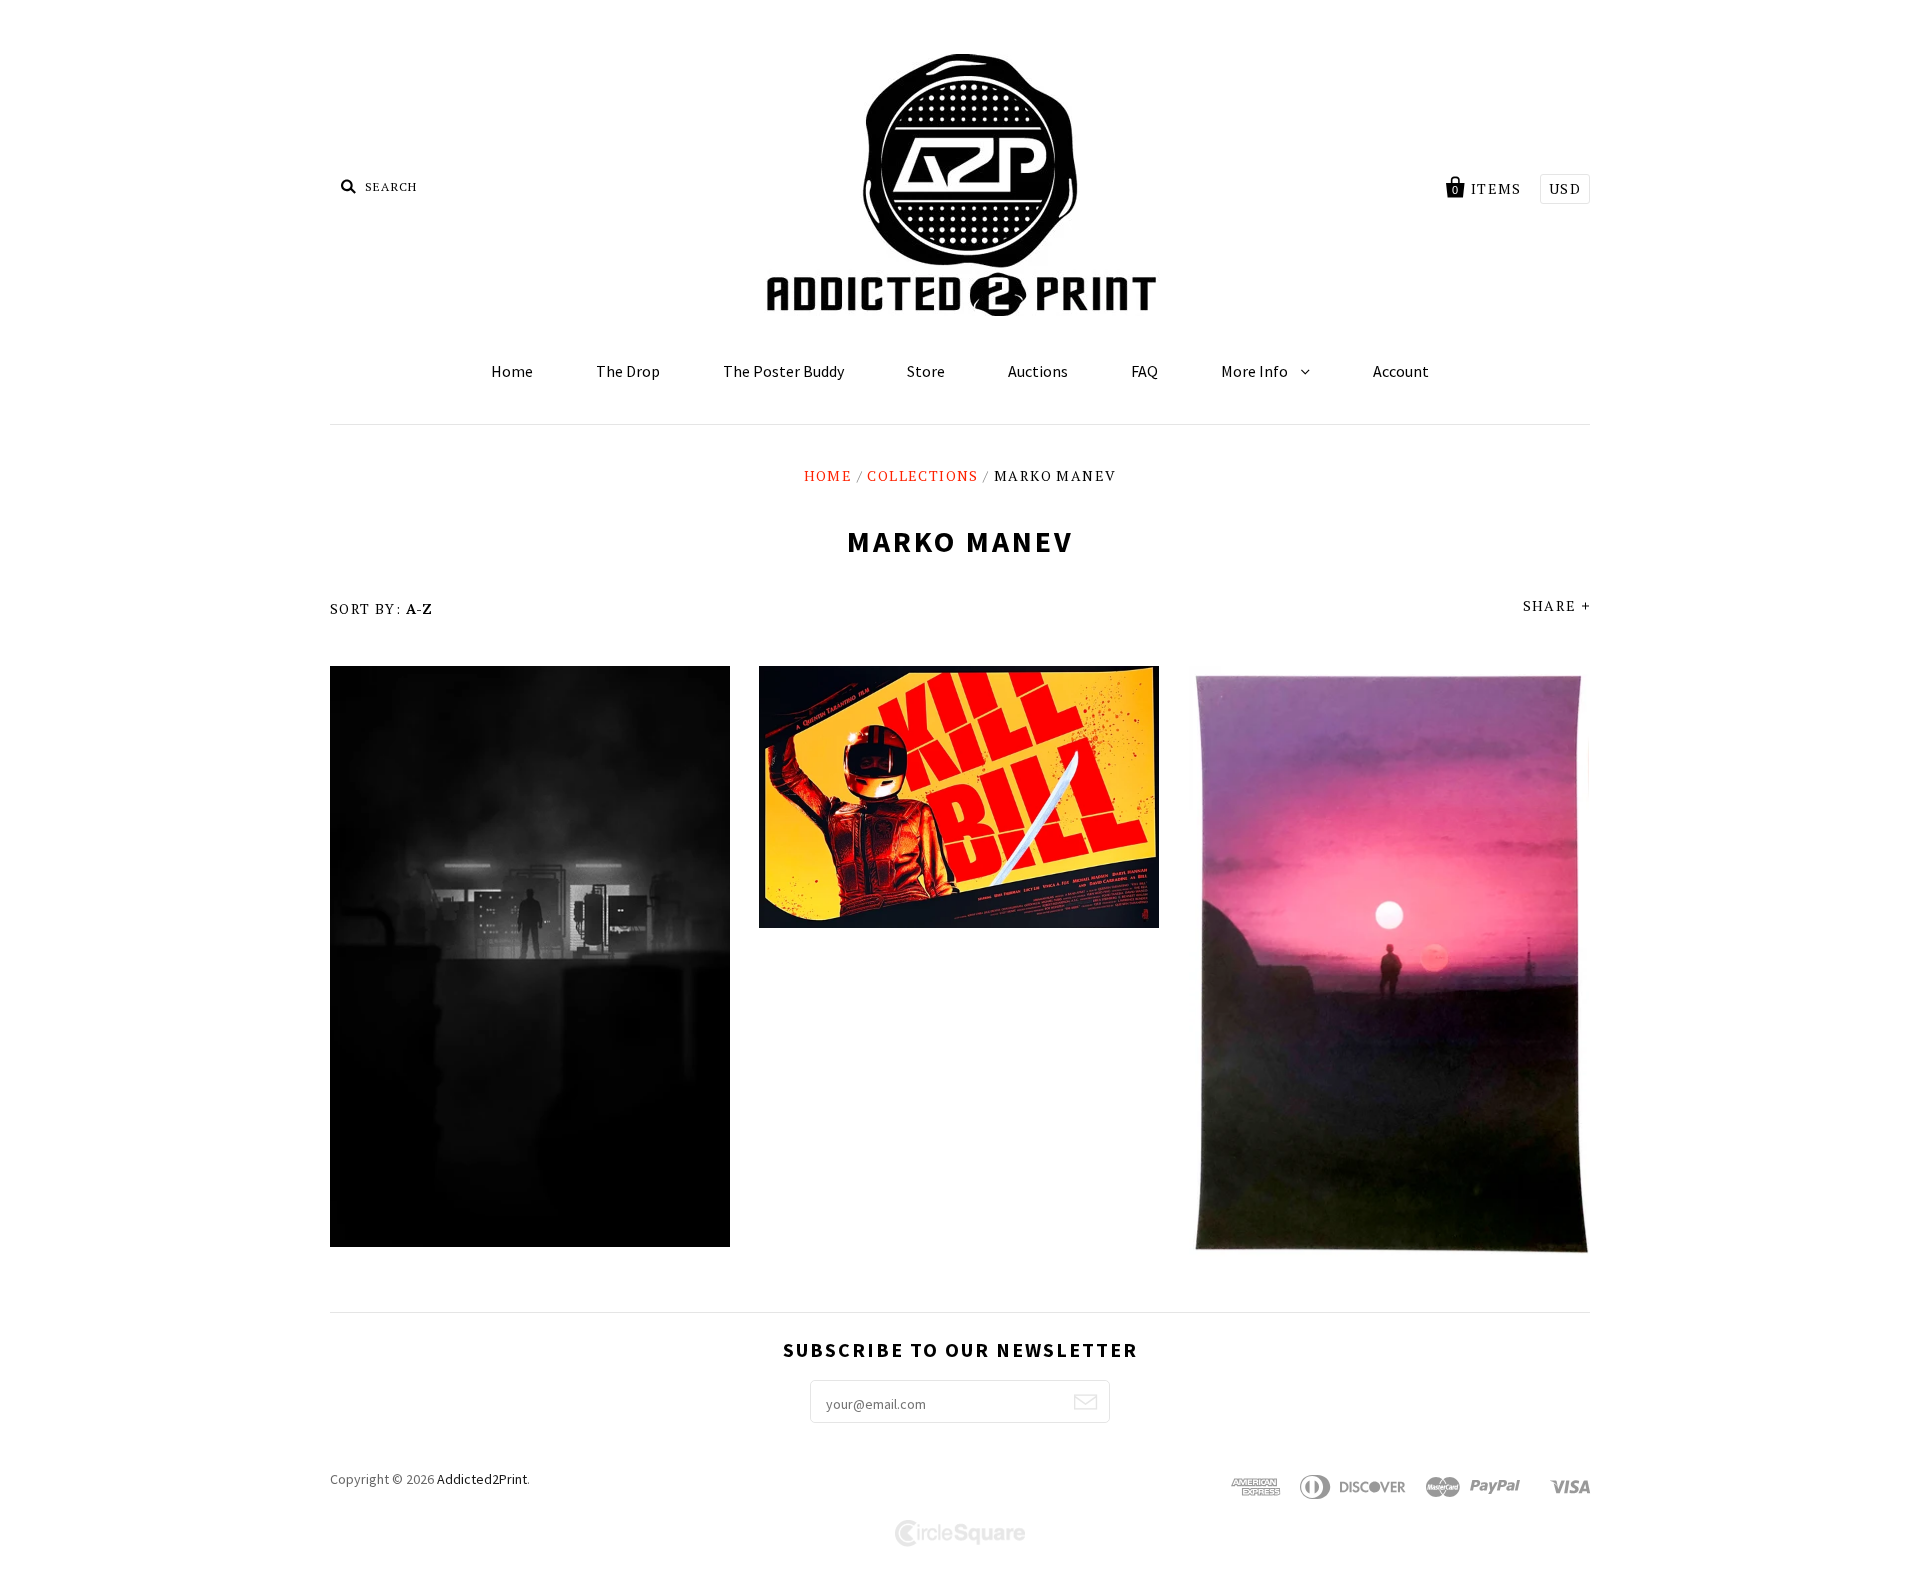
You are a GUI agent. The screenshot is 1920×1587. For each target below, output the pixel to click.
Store (926, 371)
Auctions (1038, 371)
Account (1401, 371)
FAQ (1144, 371)
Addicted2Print (482, 1479)
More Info (1256, 371)
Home (512, 371)
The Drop (628, 371)
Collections (922, 475)
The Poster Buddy (783, 371)
